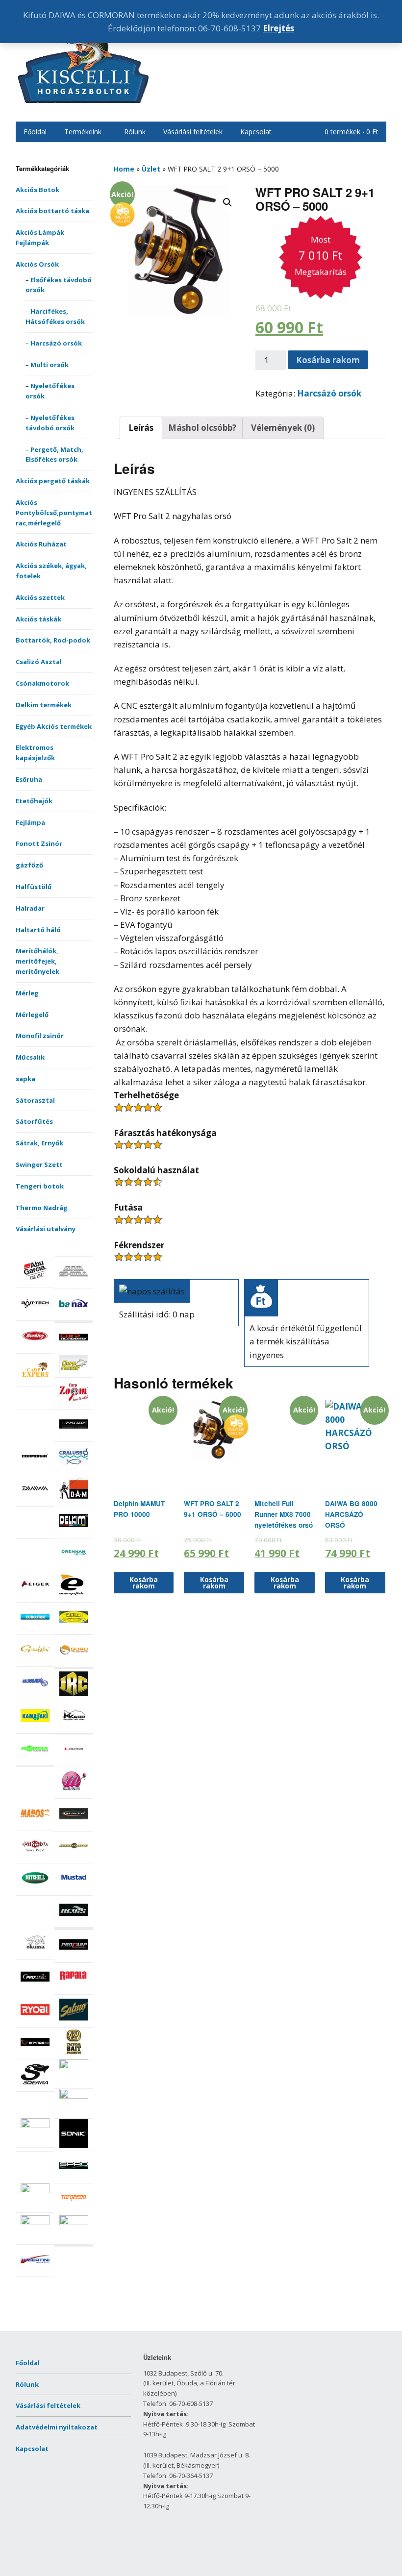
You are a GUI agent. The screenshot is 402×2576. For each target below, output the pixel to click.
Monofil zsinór (40, 1036)
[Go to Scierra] (35, 2086)
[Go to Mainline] (74, 1793)
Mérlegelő (32, 1015)
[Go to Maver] (74, 1826)
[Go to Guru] (74, 1661)
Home (124, 169)
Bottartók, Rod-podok (53, 640)
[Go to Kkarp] (74, 1728)
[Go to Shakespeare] (74, 2067)
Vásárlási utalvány (46, 1229)
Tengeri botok (40, 1186)
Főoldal (35, 132)
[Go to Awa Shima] (74, 1283)
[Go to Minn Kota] (74, 1858)
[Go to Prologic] (35, 1988)
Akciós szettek (40, 597)
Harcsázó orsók (56, 343)
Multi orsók (50, 365)
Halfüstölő (34, 887)
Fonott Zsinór (39, 843)
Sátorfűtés (34, 1121)
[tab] (141, 428)
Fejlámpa (30, 822)
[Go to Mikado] (35, 1858)
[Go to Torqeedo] (74, 2210)
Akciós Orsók (37, 264)
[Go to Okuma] (35, 1954)
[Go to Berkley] (35, 1348)
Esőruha (29, 779)
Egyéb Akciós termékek (54, 726)
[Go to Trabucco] (35, 2223)
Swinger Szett (39, 1164)
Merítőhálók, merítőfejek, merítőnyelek (38, 961)
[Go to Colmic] (74, 1436)
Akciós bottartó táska (52, 211)
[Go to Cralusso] (74, 1468)
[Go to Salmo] (74, 2022)
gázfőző (29, 865)
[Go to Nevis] (74, 1922)
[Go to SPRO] (74, 2178)
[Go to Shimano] (74, 2096)
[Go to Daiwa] (35, 1500)
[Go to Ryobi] (35, 2022)
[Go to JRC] (74, 1696)
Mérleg (27, 993)
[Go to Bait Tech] (35, 1315)
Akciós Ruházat (41, 544)
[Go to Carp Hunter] (74, 1372)
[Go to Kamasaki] (35, 1728)
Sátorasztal (35, 1100)
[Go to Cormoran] (35, 1468)
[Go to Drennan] (74, 1564)
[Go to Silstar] (35, 2126)
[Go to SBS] (74, 2054)
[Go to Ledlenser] (74, 1761)
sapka (25, 1079)
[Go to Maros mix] (35, 1825)
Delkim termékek (44, 705)
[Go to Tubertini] (35, 2271)
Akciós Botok (38, 190)
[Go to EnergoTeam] (74, 1597)
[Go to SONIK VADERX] (74, 2146)
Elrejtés (278, 28)
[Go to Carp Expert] (35, 1382)
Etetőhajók (34, 801)
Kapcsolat (256, 132)
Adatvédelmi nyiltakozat (57, 2427)
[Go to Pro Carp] (74, 1957)
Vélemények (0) (283, 428)
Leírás (141, 428)
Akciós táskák (38, 619)
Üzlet (151, 169)
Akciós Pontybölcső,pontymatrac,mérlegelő (54, 513)
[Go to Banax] (74, 1315)
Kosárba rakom (328, 360)
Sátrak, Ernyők (39, 1143)
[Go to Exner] (74, 1629)
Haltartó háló (38, 930)
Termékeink (83, 132)
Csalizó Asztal (39, 662)
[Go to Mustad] (74, 1890)
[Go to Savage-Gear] (35, 2054)
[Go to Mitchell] (35, 1890)
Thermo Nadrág (42, 1208)
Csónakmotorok (42, 683)
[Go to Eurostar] (35, 1629)
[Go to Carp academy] (74, 1349)
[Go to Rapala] (74, 1989)
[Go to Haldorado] (35, 1694)
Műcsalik (30, 1057)
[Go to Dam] (74, 1500)
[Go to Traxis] (74, 2223)
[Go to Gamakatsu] (35, 1661)
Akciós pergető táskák (53, 481)
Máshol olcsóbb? (202, 428)
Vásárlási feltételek (193, 132)
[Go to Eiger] (35, 1597)
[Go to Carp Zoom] (74, 1404)
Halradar (30, 908)
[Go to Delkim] (74, 1533)
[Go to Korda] (35, 1760)
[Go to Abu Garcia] (35, 1282)
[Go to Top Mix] (35, 2191)
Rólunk (135, 132)
